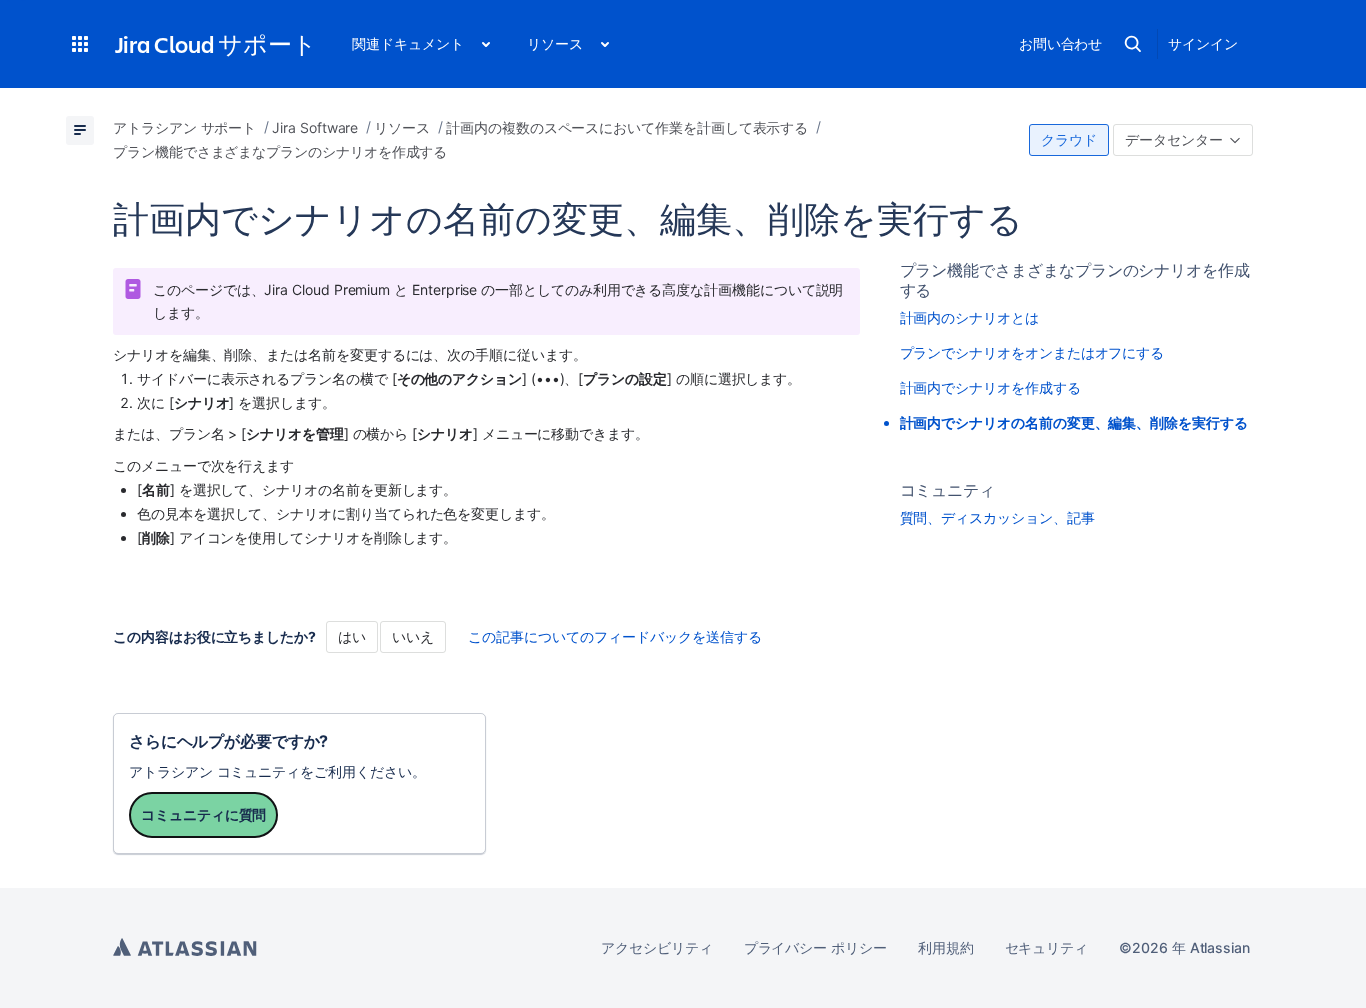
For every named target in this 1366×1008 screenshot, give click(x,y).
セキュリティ (1047, 947)
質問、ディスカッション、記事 (997, 517)
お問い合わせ (1061, 43)
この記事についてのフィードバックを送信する (615, 636)
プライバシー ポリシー (815, 947)
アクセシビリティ (656, 947)
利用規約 (946, 947)
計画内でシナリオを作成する (990, 387)
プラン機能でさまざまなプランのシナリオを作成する (1075, 280)
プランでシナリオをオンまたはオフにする (1032, 352)
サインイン (1203, 43)
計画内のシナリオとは (969, 317)
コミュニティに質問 (203, 814)
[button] (80, 44)
